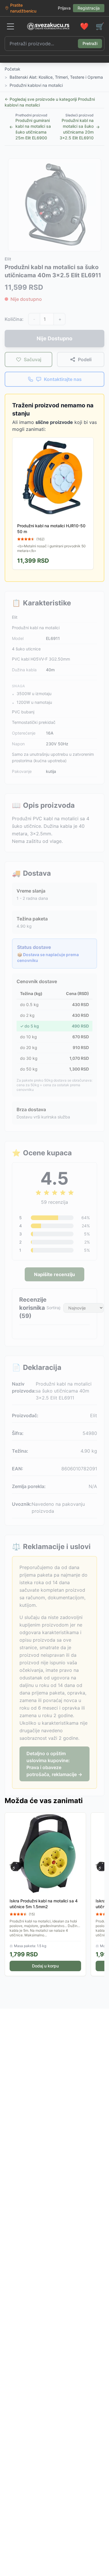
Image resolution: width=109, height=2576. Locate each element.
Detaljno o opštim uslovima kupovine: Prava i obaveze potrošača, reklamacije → (54, 1764)
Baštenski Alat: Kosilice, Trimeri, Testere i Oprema (56, 77)
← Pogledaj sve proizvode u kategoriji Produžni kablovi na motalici (50, 102)
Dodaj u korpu (45, 1966)
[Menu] (10, 26)
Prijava (64, 8)
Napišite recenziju (54, 1274)
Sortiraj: (54, 1308)
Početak (12, 69)
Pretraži (90, 43)
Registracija (89, 8)
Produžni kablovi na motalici (36, 85)
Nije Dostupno (54, 338)
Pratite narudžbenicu (23, 8)
